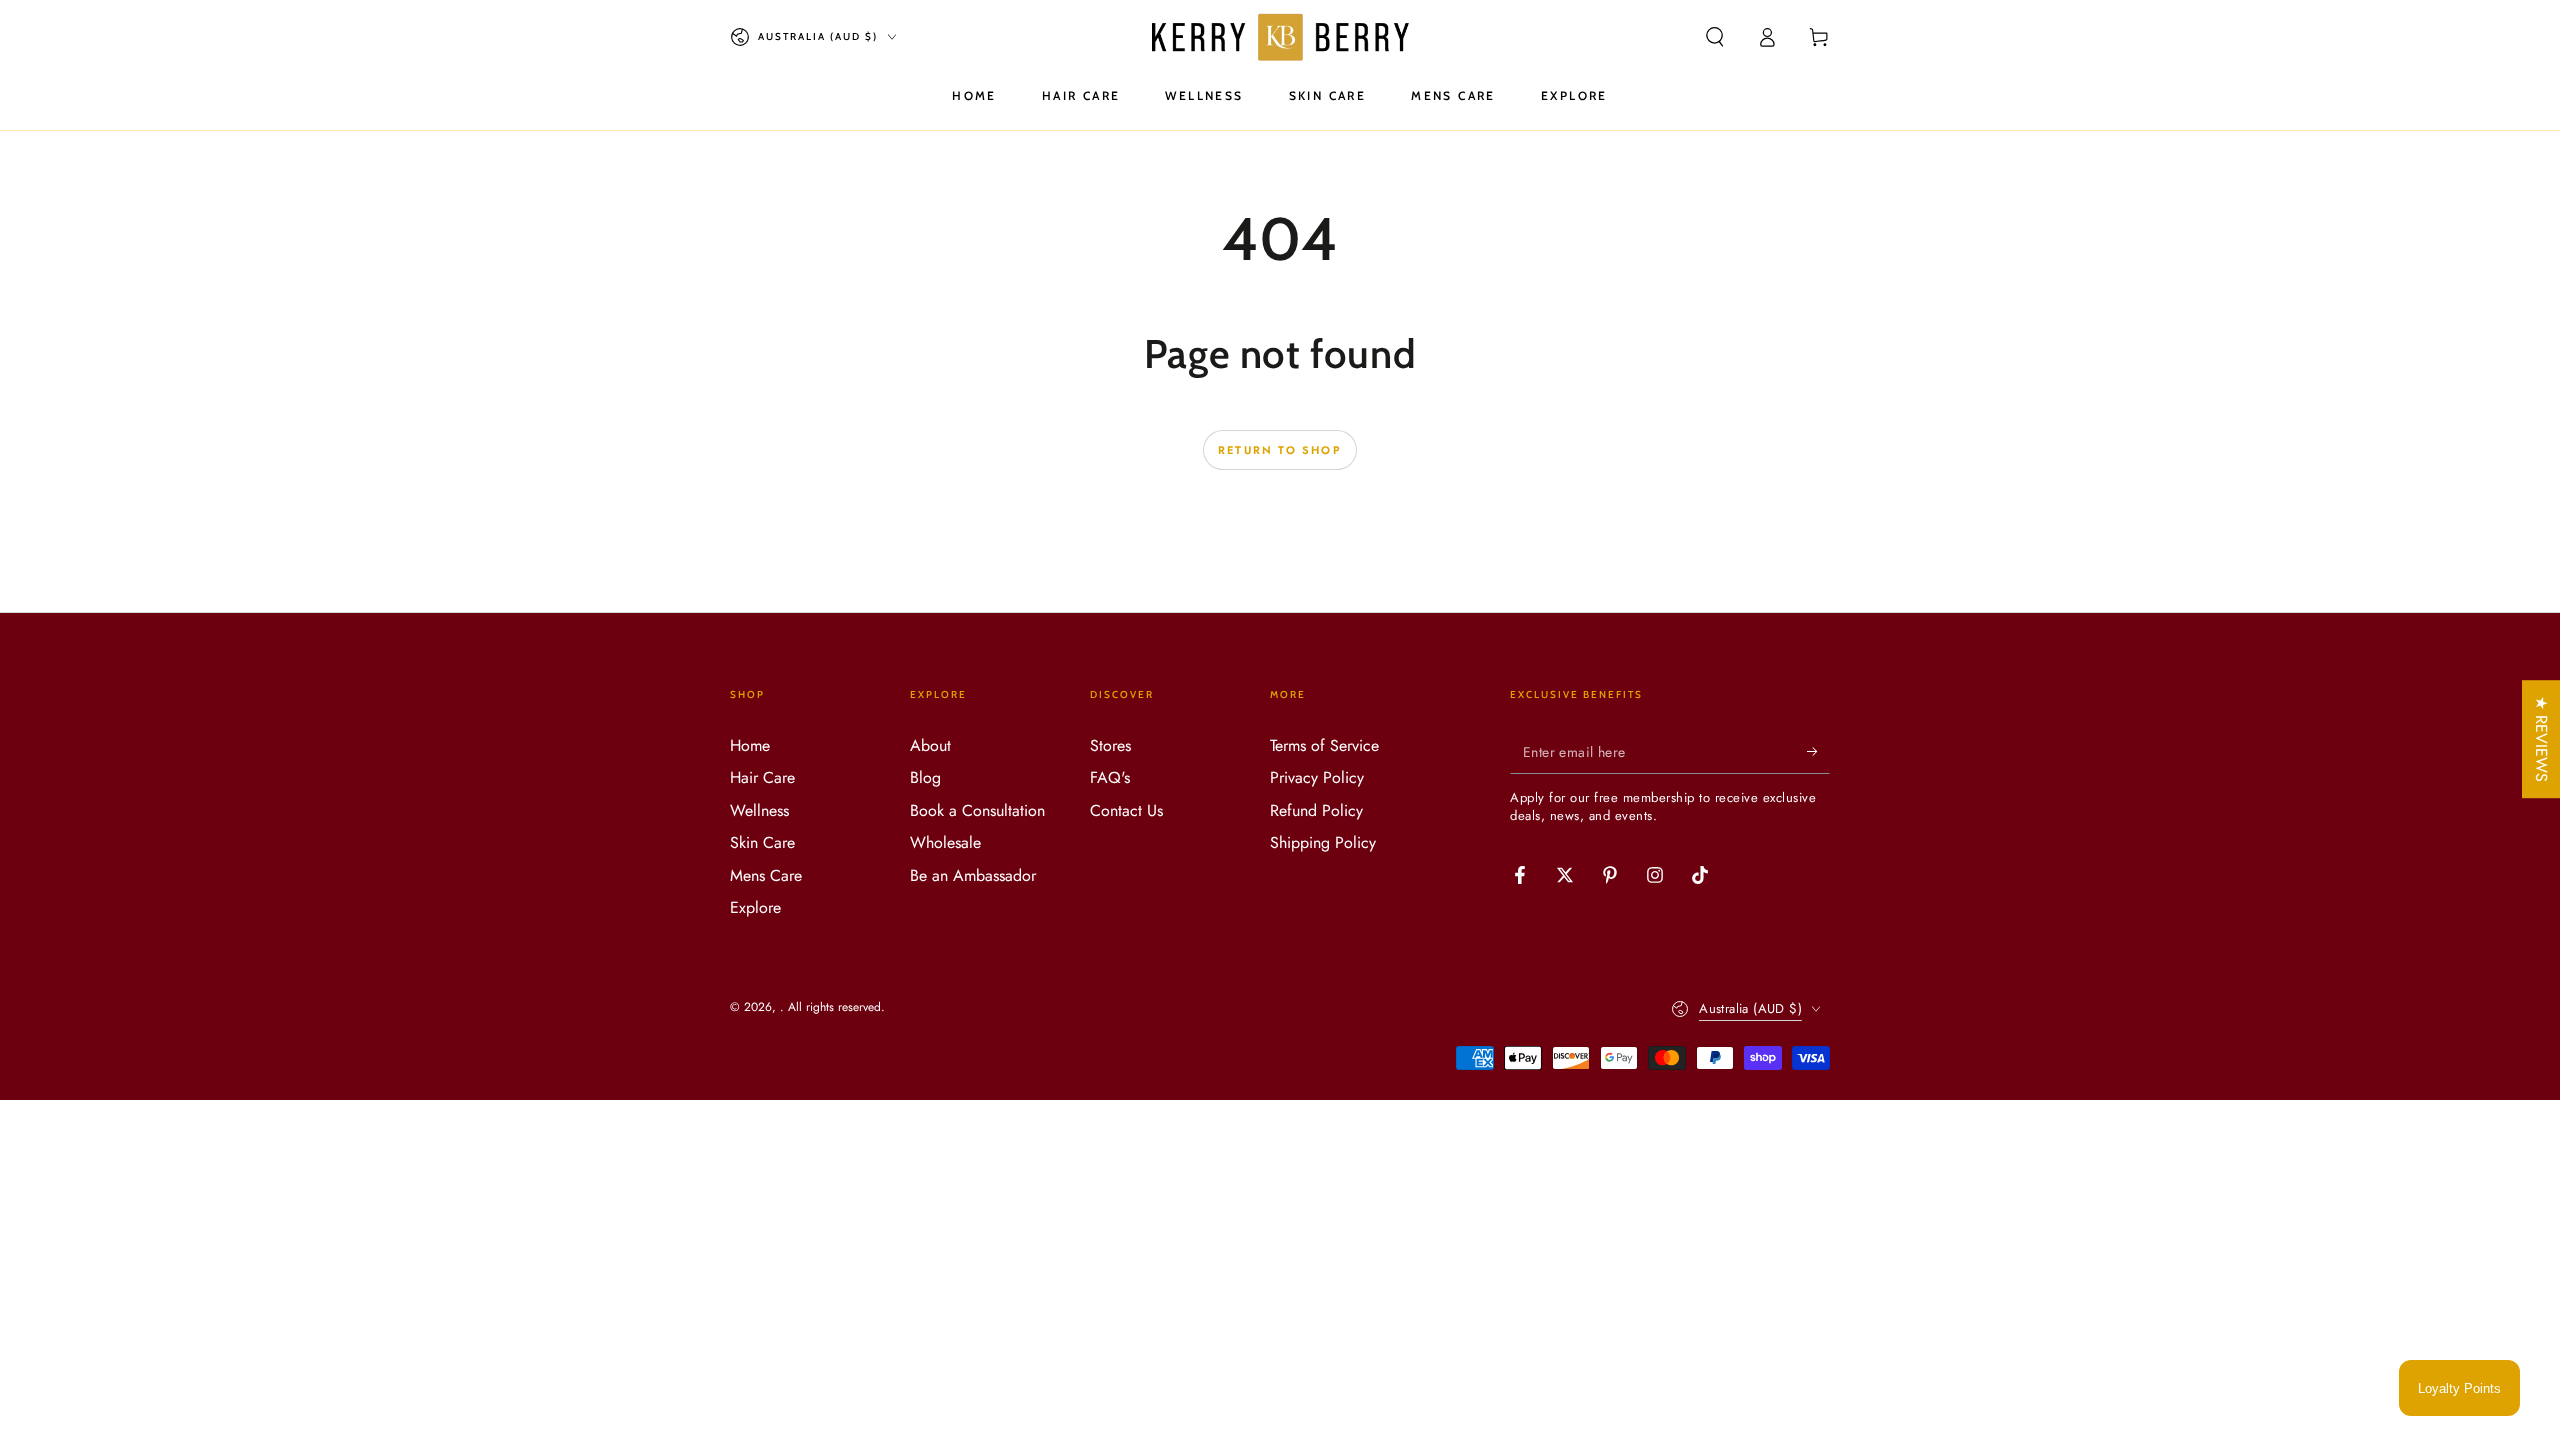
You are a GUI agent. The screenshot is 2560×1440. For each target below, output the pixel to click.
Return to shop (1280, 450)
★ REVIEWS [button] (2541, 739)
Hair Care (762, 777)
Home (750, 745)
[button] (1715, 37)
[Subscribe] (1818, 751)
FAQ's (1110, 777)
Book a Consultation (977, 810)
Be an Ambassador (973, 875)
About (930, 745)
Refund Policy (1316, 810)
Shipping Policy (1323, 842)
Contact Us (1126, 810)
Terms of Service (1324, 745)
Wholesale (945, 842)
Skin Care (762, 842)
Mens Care (766, 875)
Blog (925, 777)
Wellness (759, 810)
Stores (1110, 745)
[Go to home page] (1280, 37)
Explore (755, 907)
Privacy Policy (1317, 777)
